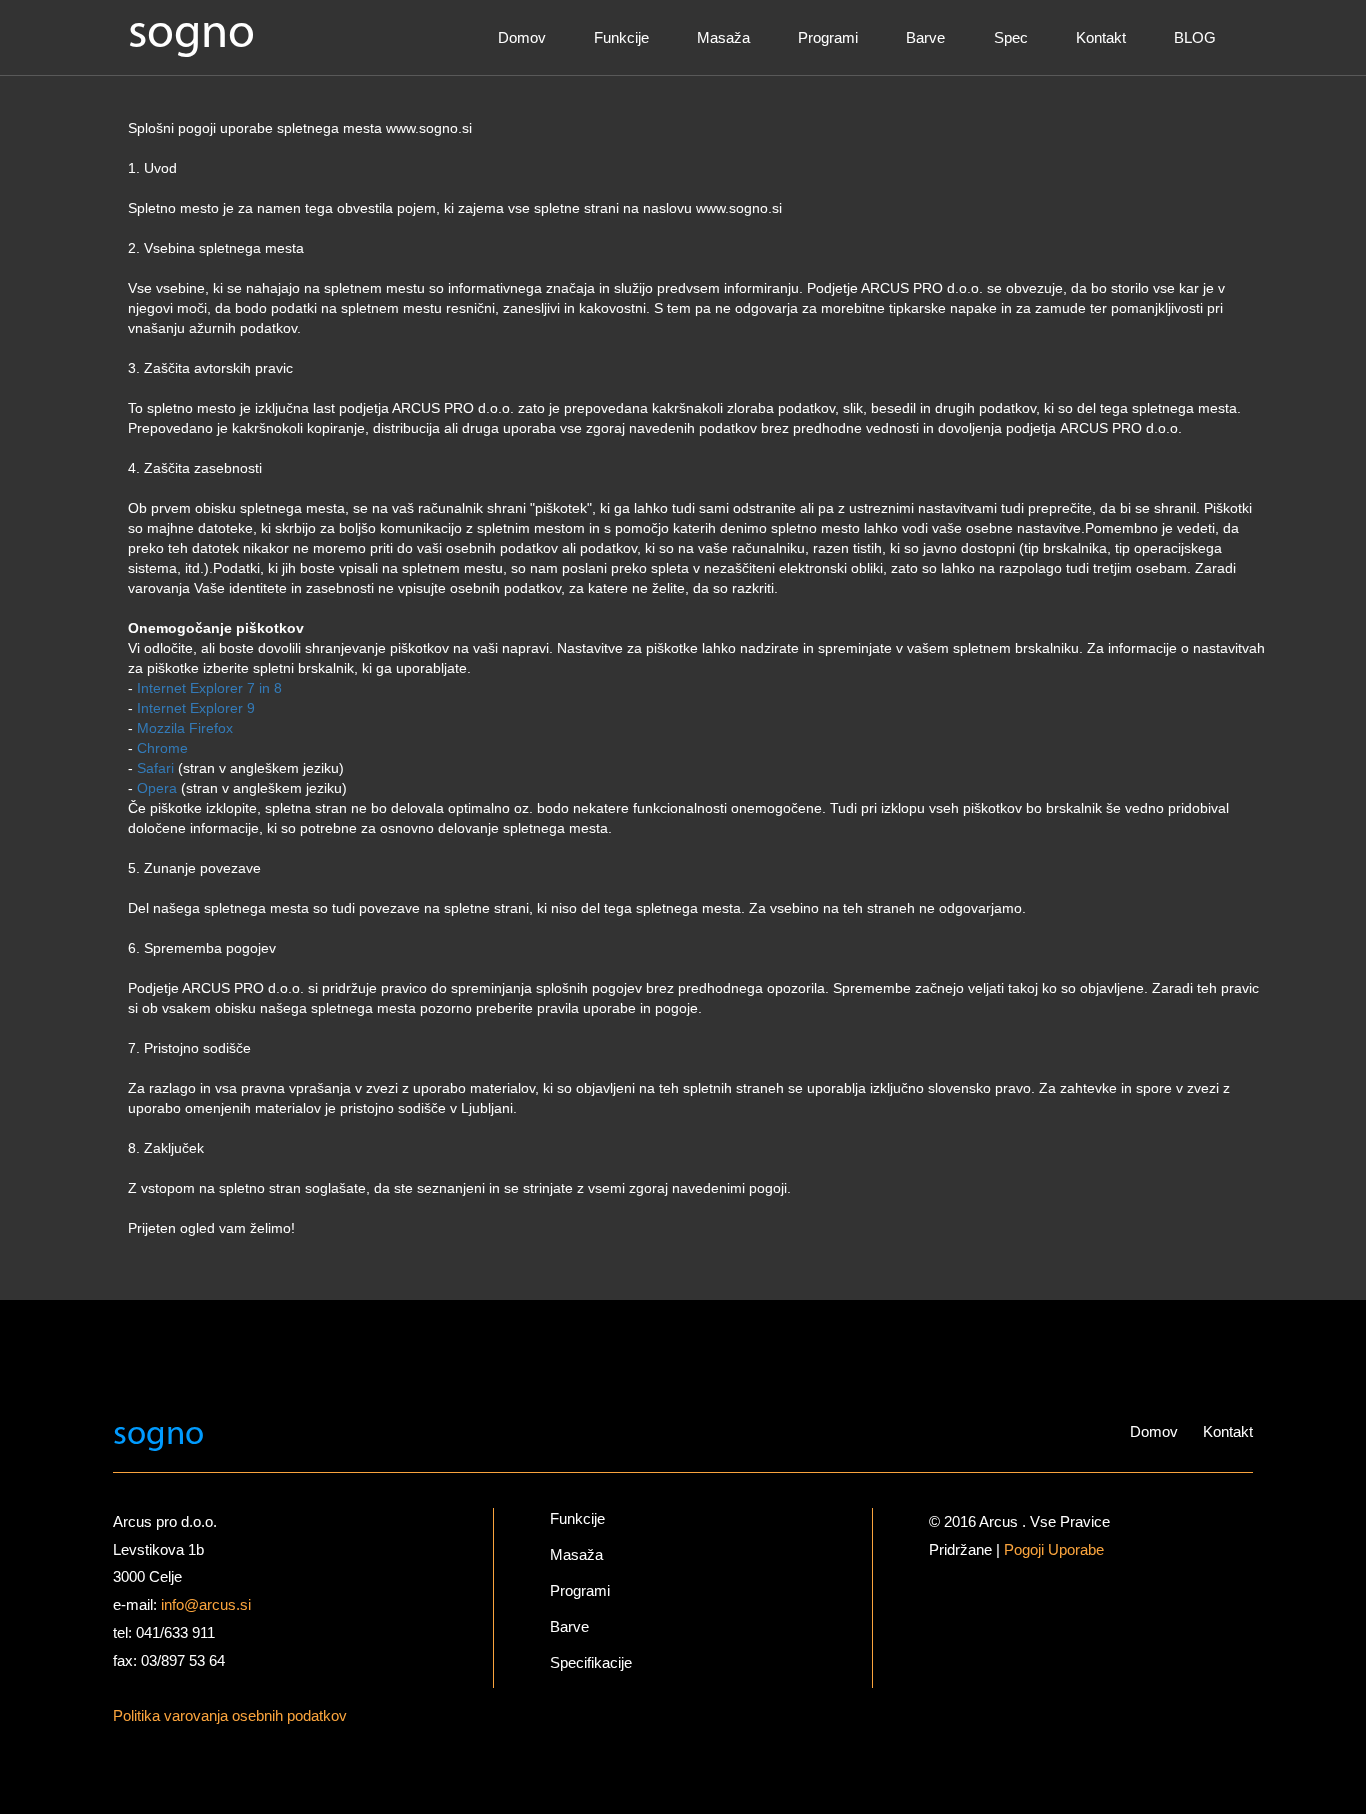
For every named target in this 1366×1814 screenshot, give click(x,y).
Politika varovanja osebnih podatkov (230, 1715)
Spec (1011, 37)
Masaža (723, 37)
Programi (828, 37)
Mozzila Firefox (185, 728)
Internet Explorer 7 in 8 (209, 688)
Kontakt (1101, 37)
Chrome (162, 748)
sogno (191, 34)
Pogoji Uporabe (1054, 1549)
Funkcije (621, 37)
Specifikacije (591, 1662)
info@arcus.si (206, 1604)
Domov (522, 37)
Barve (925, 37)
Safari (155, 768)
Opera (157, 788)
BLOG (1195, 37)
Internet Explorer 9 (196, 708)
